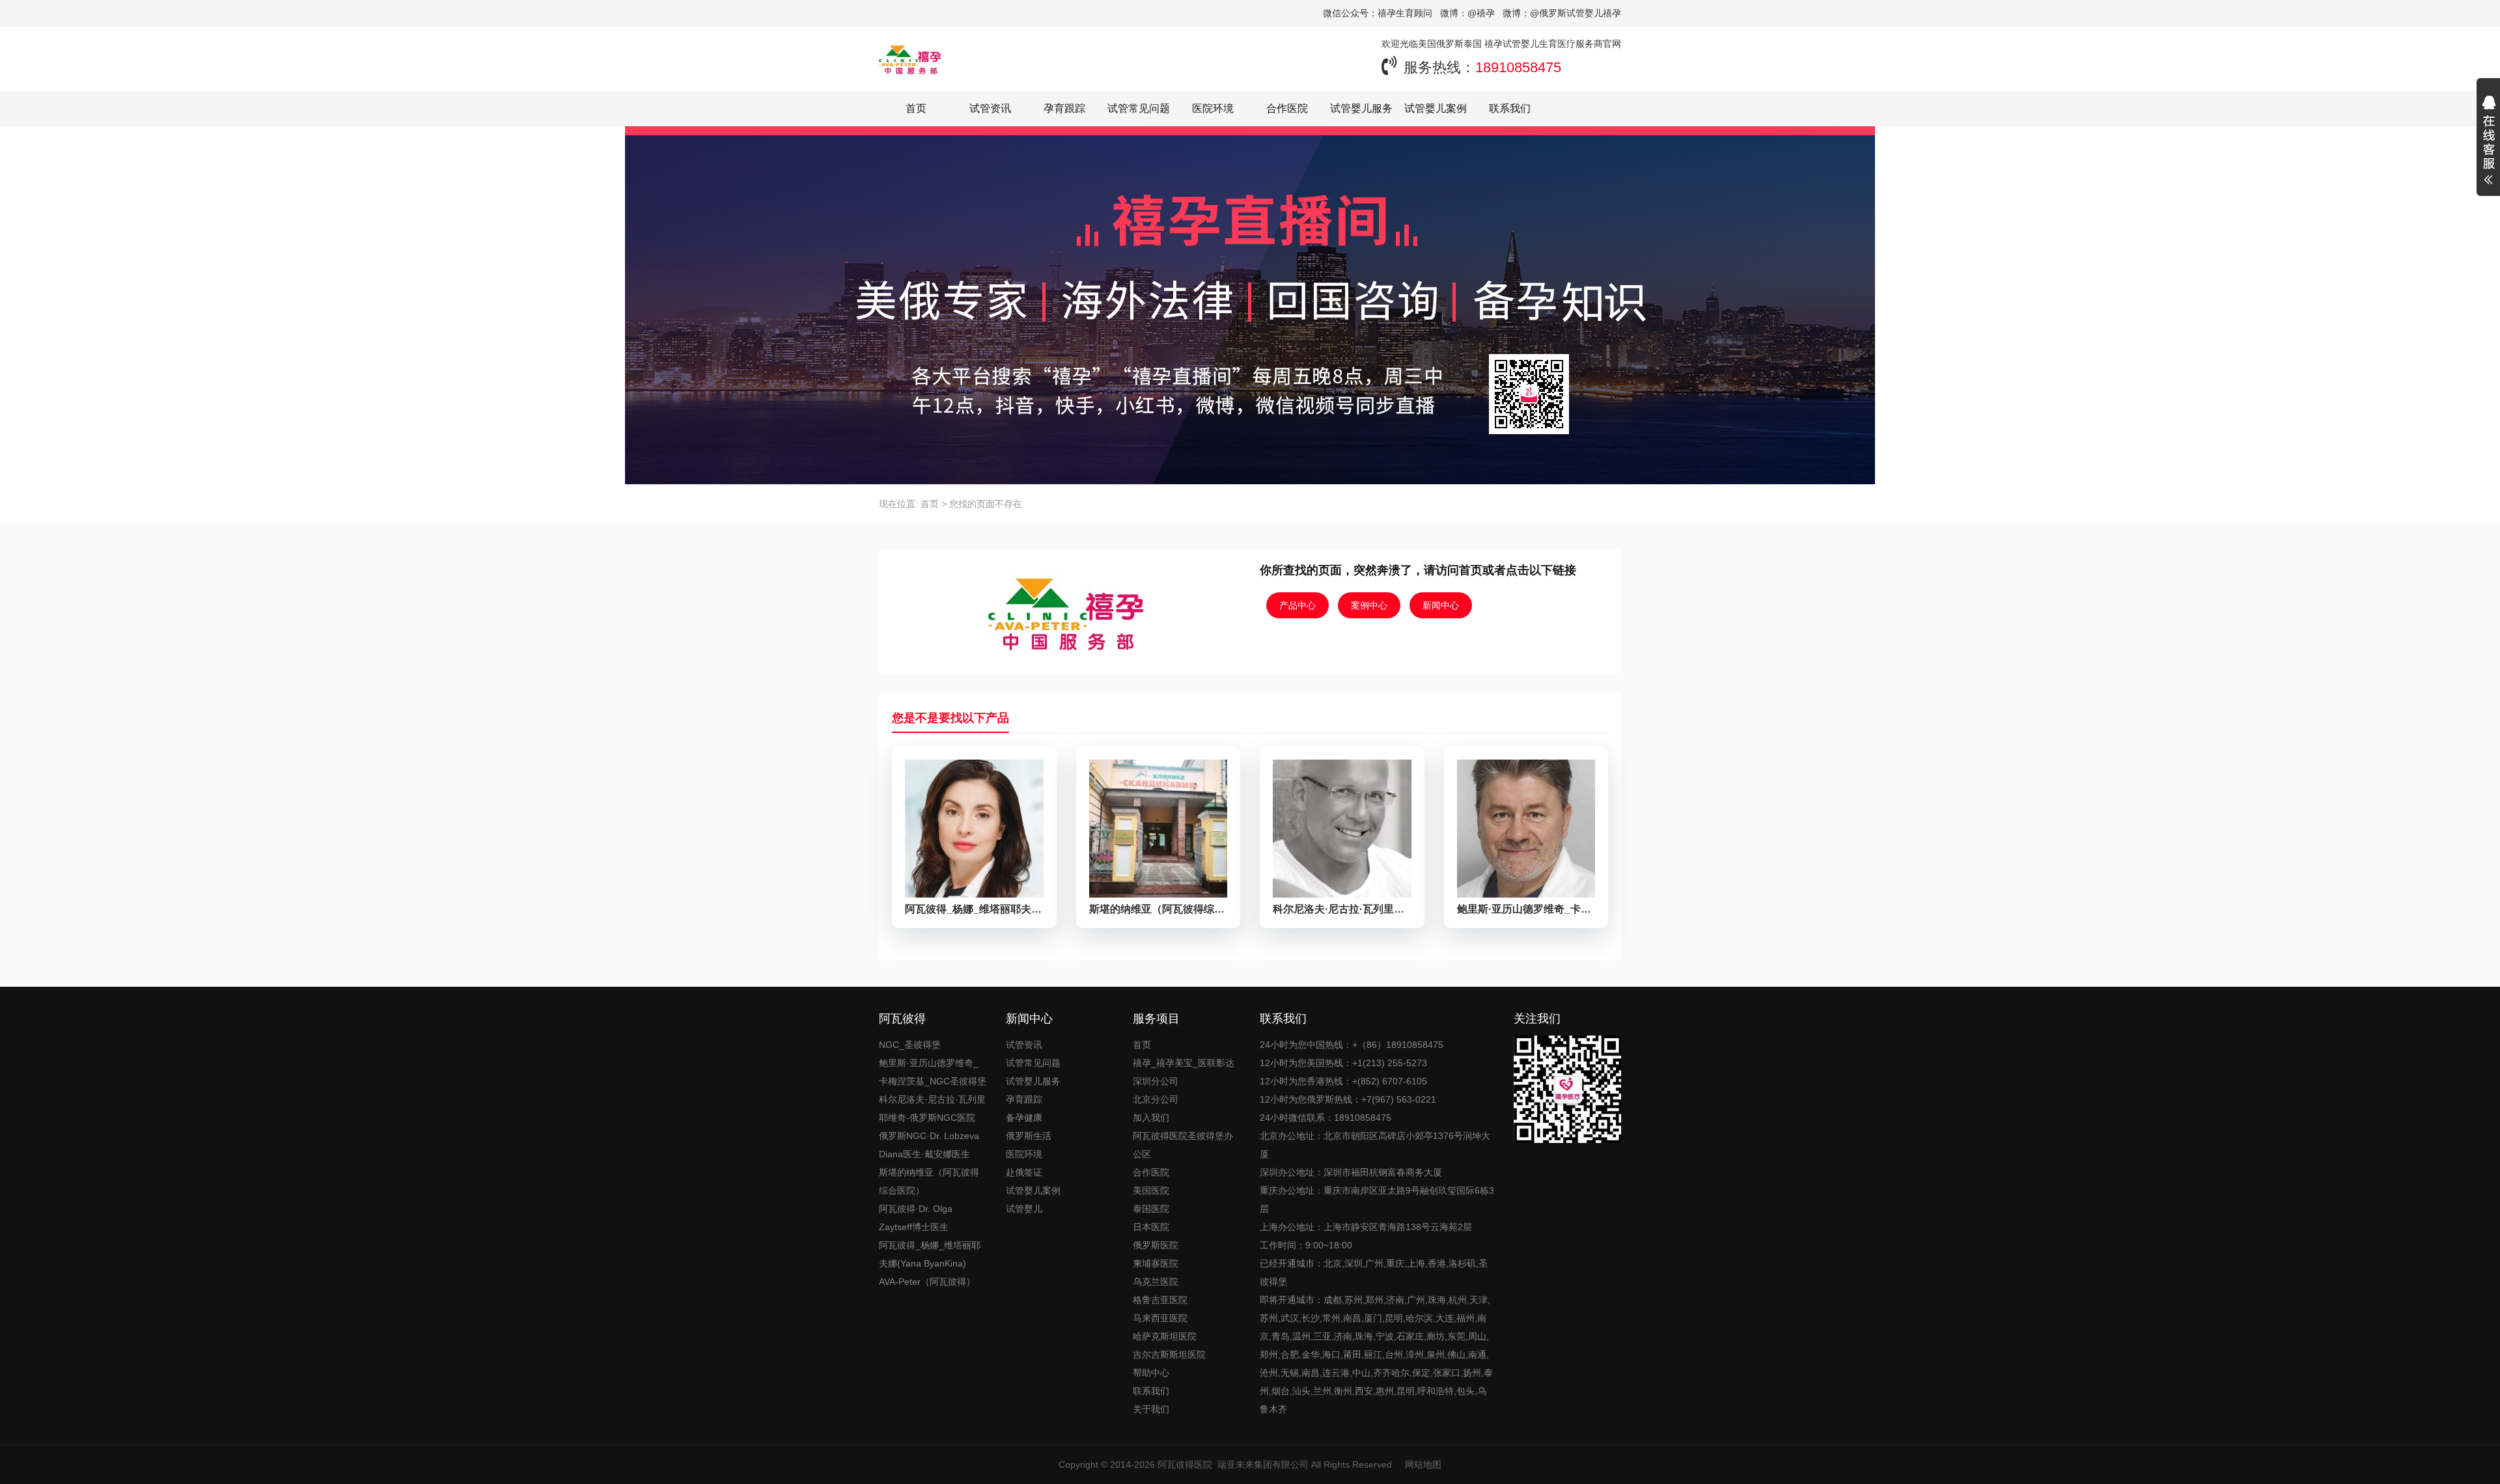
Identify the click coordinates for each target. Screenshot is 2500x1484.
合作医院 (1287, 108)
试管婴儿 (1024, 1209)
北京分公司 (1156, 1099)
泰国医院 (1151, 1209)
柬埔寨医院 (1156, 1263)
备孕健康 (1024, 1118)
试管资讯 (990, 108)
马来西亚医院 (1160, 1318)
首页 (916, 108)
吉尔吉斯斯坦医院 (1169, 1354)
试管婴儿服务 (1361, 108)
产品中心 (1298, 605)
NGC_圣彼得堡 (910, 1045)
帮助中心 (1151, 1373)
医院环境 (1213, 108)
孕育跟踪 (1064, 108)
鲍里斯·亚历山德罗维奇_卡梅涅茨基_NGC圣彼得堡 (933, 1072)
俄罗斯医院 (1156, 1245)
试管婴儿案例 (1436, 108)
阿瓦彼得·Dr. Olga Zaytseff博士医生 (916, 1218)
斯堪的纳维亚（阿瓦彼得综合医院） (929, 1181)
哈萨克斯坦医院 (1165, 1336)
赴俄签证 (1024, 1172)
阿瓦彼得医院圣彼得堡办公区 (1183, 1145)
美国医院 (1151, 1190)
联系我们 (1510, 108)
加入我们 (1151, 1118)
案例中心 (1369, 605)
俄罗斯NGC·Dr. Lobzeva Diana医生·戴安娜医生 (929, 1145)
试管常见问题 (1139, 108)
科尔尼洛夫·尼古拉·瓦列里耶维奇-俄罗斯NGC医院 (932, 1108)
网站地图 (1423, 1464)
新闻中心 (1441, 605)
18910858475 (1518, 67)
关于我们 (1151, 1409)
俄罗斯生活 (1029, 1136)
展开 (2488, 142)
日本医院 (1151, 1227)
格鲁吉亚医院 (1160, 1300)
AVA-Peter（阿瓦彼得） (927, 1282)
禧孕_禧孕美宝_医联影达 (1184, 1063)
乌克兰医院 (1156, 1282)
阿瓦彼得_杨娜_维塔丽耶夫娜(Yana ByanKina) (930, 1254)
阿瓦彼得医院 (1185, 1464)
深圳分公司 (1156, 1081)
